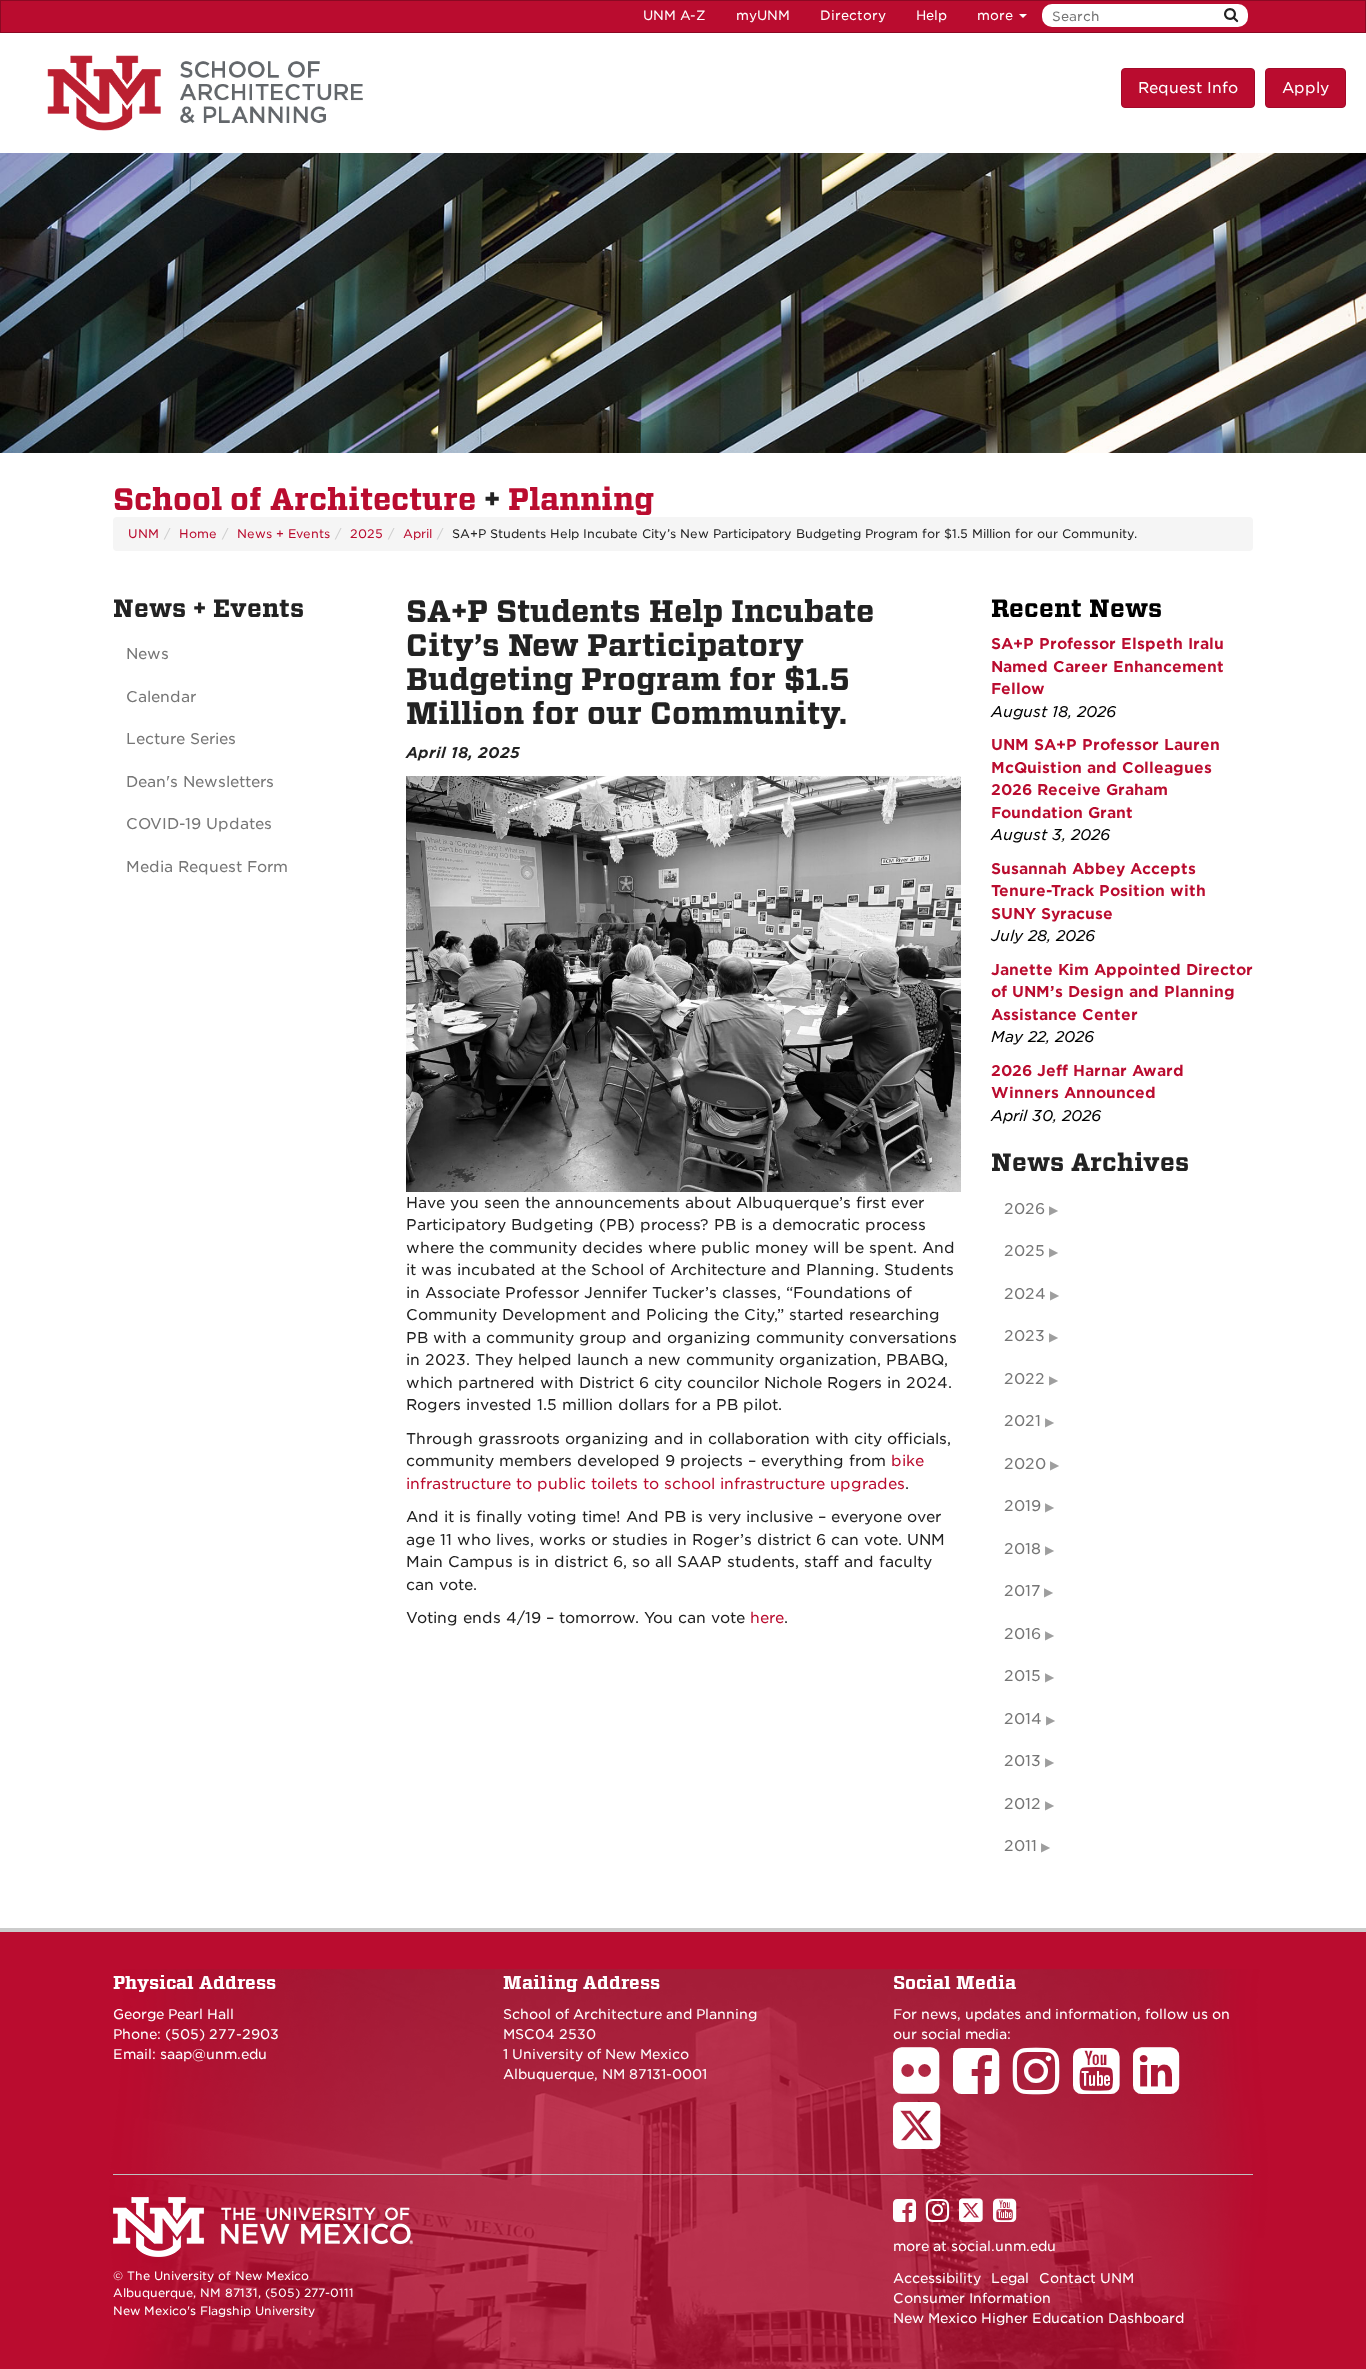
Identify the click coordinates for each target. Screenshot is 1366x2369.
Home (198, 533)
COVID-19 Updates (199, 824)
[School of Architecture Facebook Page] (983, 2085)
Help (931, 15)
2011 (1020, 1846)
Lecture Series (181, 739)
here (767, 1618)
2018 (1022, 1549)
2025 (366, 533)
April (417, 533)
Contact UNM (1086, 2278)
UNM (143, 533)
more (997, 15)
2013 (1022, 1761)
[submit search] (1231, 15)
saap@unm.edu (213, 2054)
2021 (1022, 1421)
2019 (1022, 1506)
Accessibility (937, 2278)
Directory (853, 15)
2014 (1023, 1719)
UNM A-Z (674, 15)
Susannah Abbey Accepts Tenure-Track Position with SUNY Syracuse (1098, 891)
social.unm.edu (1003, 2246)
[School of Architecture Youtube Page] (1103, 2085)
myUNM (763, 15)
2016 (1022, 1634)
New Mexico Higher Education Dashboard (1038, 2318)
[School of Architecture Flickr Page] (923, 2085)
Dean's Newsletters (200, 782)
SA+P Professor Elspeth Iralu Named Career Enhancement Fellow (1107, 666)
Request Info (1188, 88)
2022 (1024, 1379)
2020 (1025, 1464)
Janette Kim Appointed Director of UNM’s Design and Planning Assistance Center (1122, 992)
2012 (1022, 1804)
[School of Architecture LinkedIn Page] (1163, 2085)
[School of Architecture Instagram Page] (1043, 2085)
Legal (1010, 2278)
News (147, 654)
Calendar (161, 697)
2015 (1022, 1676)
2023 (1024, 1336)
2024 (1025, 1294)
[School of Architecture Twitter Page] (923, 2139)
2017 (1022, 1591)
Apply (1305, 88)
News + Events (283, 533)
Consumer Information (972, 2298)
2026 (1024, 1209)
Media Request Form (207, 867)
